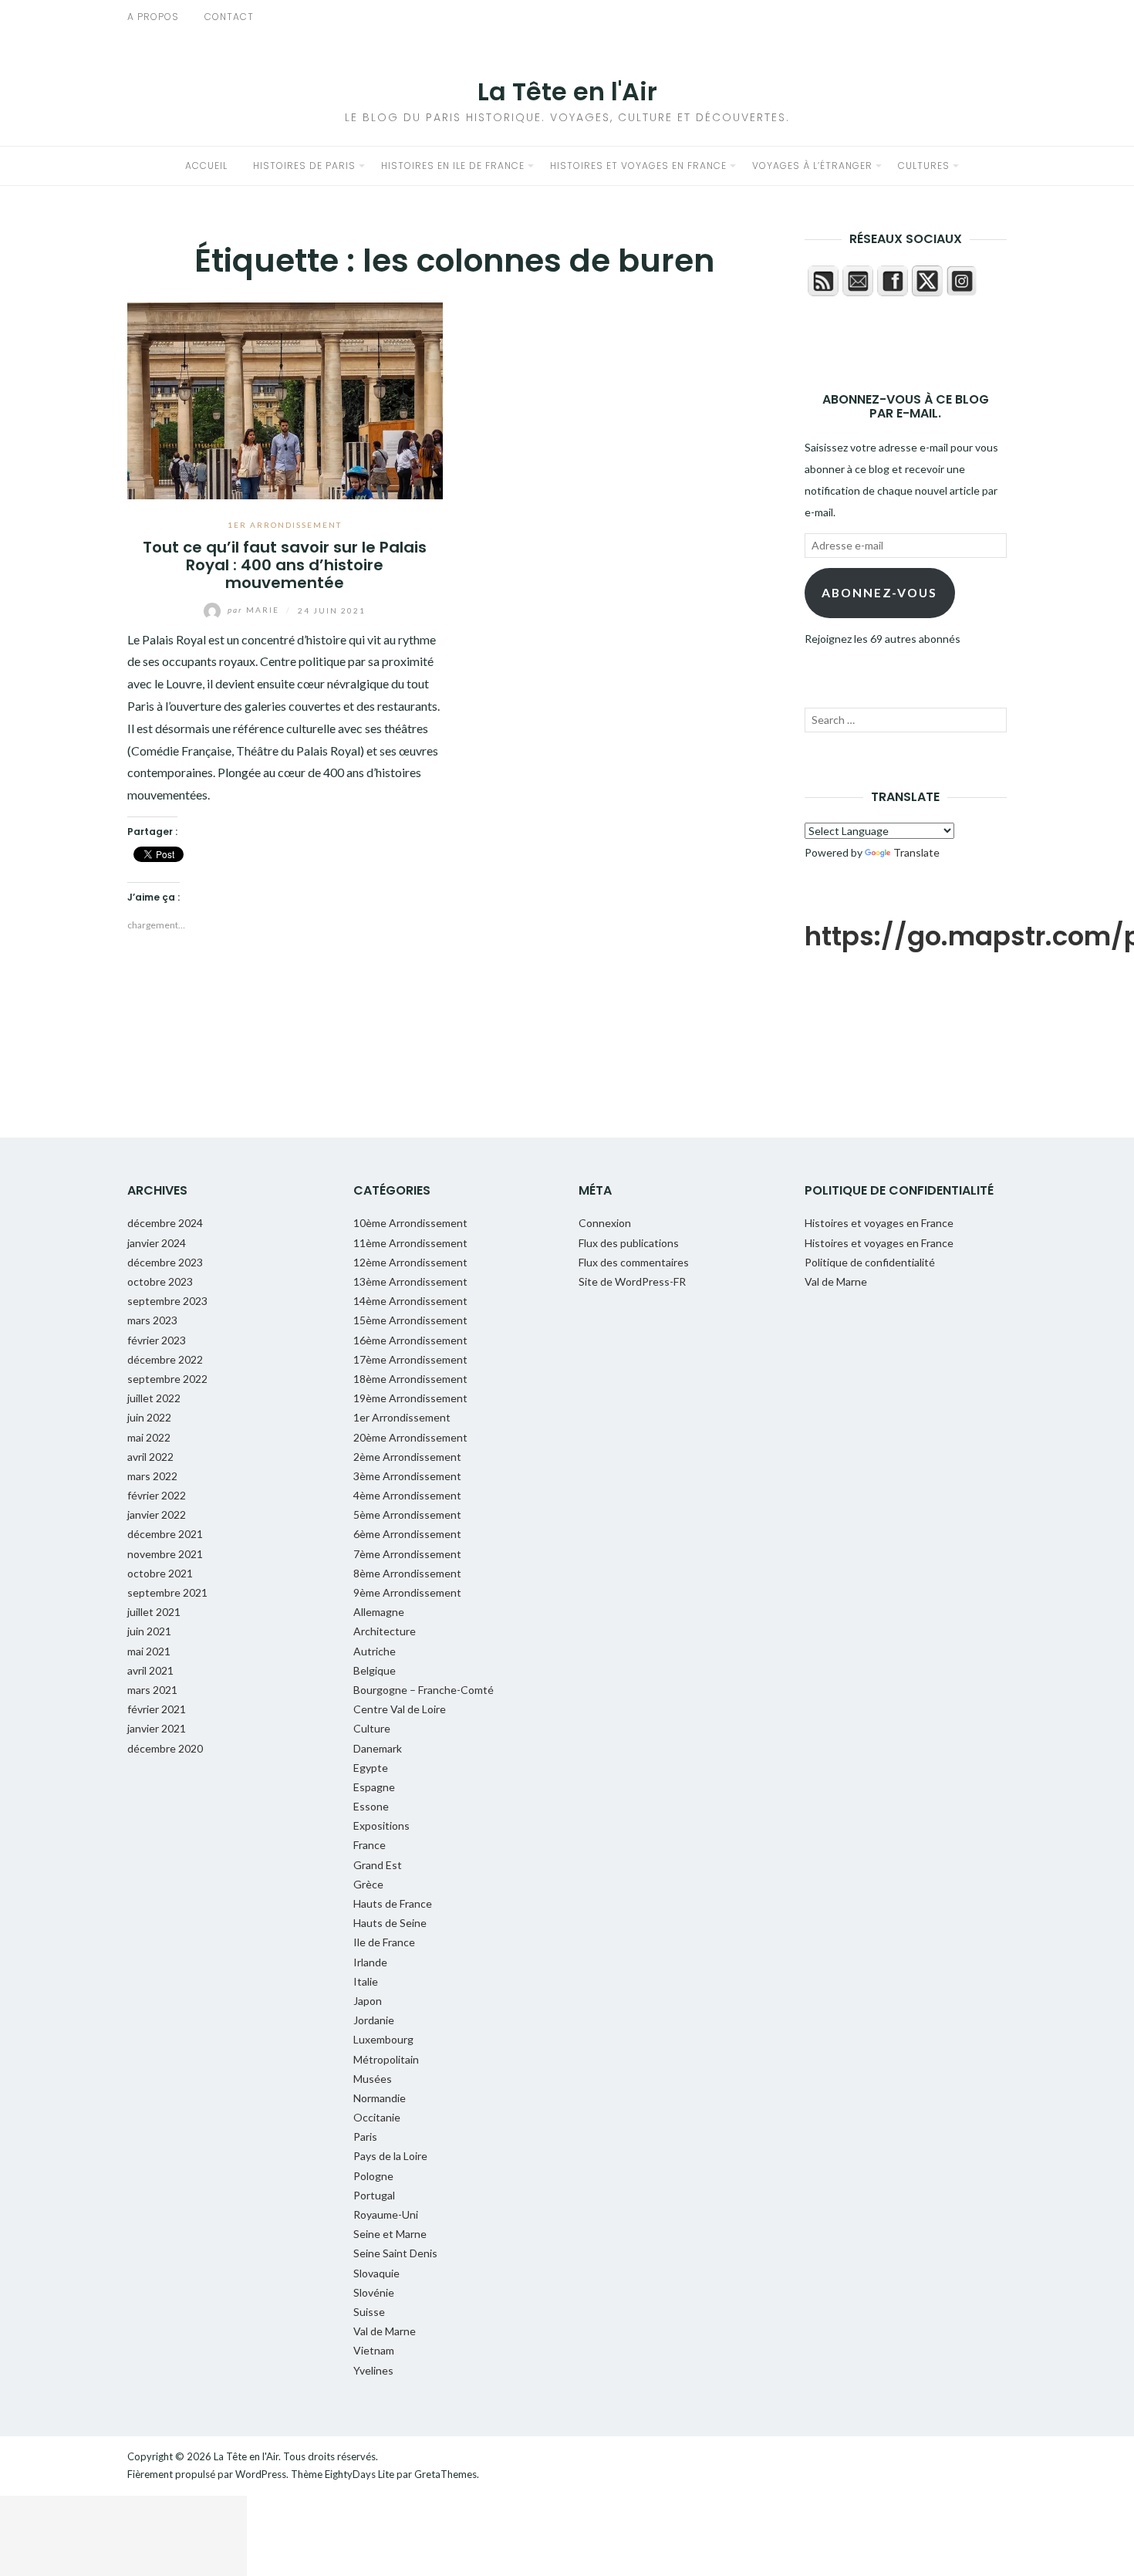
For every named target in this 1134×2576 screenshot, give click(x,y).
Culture (372, 1728)
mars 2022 (152, 1476)
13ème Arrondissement (410, 1281)
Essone (371, 1806)
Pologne (373, 2176)
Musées (373, 2079)
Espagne (374, 1787)
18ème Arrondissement (410, 1379)
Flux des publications (629, 1243)
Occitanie (377, 2117)
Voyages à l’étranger (812, 166)
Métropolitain (386, 2059)
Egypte (371, 1768)
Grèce (368, 1884)
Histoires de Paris (304, 166)
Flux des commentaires (634, 1262)
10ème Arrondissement (410, 1223)
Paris (365, 2137)
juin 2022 (149, 1417)
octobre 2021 (160, 1573)
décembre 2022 (165, 1359)
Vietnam (374, 2350)
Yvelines (373, 2370)
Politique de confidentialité (870, 1262)
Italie (366, 1981)
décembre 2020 (165, 1748)
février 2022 (157, 1495)
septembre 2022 (167, 1379)
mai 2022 (149, 1437)
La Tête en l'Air (567, 91)
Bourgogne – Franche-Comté (424, 1690)
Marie (255, 610)
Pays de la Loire (390, 2156)
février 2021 (157, 1709)
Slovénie (374, 2292)
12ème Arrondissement (410, 1262)
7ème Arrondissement (407, 1554)
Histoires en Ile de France (453, 166)
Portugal (374, 2195)
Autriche (375, 1651)
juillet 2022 (154, 1398)
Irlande (370, 1962)
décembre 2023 (165, 1262)
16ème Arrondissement (410, 1340)
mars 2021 (152, 1690)
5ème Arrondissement (407, 1514)
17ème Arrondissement (410, 1359)
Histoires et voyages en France (638, 166)
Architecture (385, 1631)
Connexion (605, 1223)
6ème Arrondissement (407, 1534)
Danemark (378, 1748)
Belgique (375, 1670)
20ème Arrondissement (410, 1437)
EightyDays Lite (359, 2474)
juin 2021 (149, 1631)
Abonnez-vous (879, 592)
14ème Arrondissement (410, 1301)
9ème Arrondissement (407, 1592)
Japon (368, 2001)
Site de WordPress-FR (632, 1281)
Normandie (380, 2098)
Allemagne (379, 1612)
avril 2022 (150, 1457)
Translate (916, 852)
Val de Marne (385, 2331)
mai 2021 (149, 1651)
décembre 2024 (165, 1223)
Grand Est (378, 1865)
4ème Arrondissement (407, 1495)
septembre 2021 (167, 1592)
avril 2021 (150, 1670)
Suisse (369, 2312)
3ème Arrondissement (407, 1476)
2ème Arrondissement (407, 1457)
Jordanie (374, 2020)
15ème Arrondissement (410, 1320)
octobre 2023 (160, 1281)
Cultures (924, 166)
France (370, 1845)
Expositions (381, 1826)
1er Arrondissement (285, 525)
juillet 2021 (154, 1612)
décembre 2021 (165, 1534)
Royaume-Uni (386, 2214)
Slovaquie (376, 2273)
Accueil (206, 166)
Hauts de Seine (390, 1923)
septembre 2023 (167, 1301)
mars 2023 (152, 1320)
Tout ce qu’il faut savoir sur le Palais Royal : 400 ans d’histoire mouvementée (285, 565)
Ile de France (384, 1942)
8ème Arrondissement (407, 1573)
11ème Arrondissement (410, 1243)
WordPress (261, 2474)
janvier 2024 (157, 1243)
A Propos (153, 17)
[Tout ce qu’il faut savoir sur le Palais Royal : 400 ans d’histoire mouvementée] (285, 399)
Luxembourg (383, 2039)
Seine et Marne (390, 2234)
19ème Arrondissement (410, 1398)
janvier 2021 (157, 1728)
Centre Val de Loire (400, 1709)
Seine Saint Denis (395, 2253)
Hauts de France (393, 1903)
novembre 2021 (165, 1554)
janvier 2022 (157, 1514)
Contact (229, 17)
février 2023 (157, 1340)
